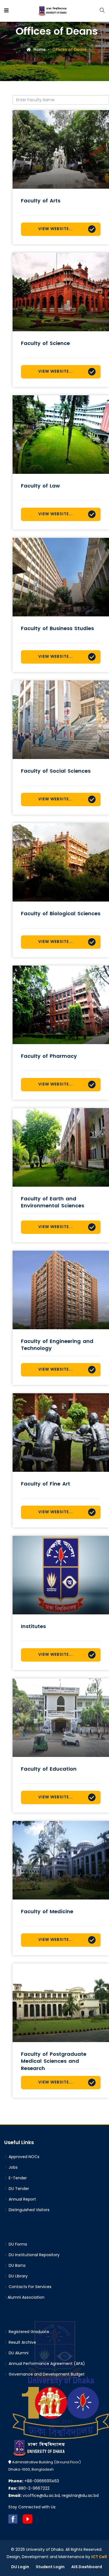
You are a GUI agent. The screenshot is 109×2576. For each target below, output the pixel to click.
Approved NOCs (23, 2157)
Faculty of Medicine (47, 1911)
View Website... (56, 229)
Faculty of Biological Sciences (61, 913)
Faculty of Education (49, 1769)
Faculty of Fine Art (46, 1484)
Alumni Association (26, 2297)
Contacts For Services (29, 2287)
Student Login (50, 2567)
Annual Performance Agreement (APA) (46, 2364)
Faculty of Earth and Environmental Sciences (53, 1202)
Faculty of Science (45, 343)
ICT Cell (99, 2557)
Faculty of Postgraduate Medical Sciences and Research (54, 2061)
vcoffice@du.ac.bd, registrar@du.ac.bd (54, 2495)
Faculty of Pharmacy (49, 1056)
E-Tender (17, 2178)
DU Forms (17, 2244)
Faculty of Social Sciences (56, 771)
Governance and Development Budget (46, 2374)
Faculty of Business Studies (57, 628)
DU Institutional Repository (34, 2255)
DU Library (18, 2276)
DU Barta (16, 2265)
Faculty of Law (40, 486)
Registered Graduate (28, 2332)
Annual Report (22, 2199)
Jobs (13, 2167)
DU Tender (18, 2189)
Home (39, 49)
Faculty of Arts (41, 201)
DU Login (20, 2567)
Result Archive (22, 2342)
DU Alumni (18, 2353)
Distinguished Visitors (29, 2210)
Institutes (33, 1626)
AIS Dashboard (87, 2567)
